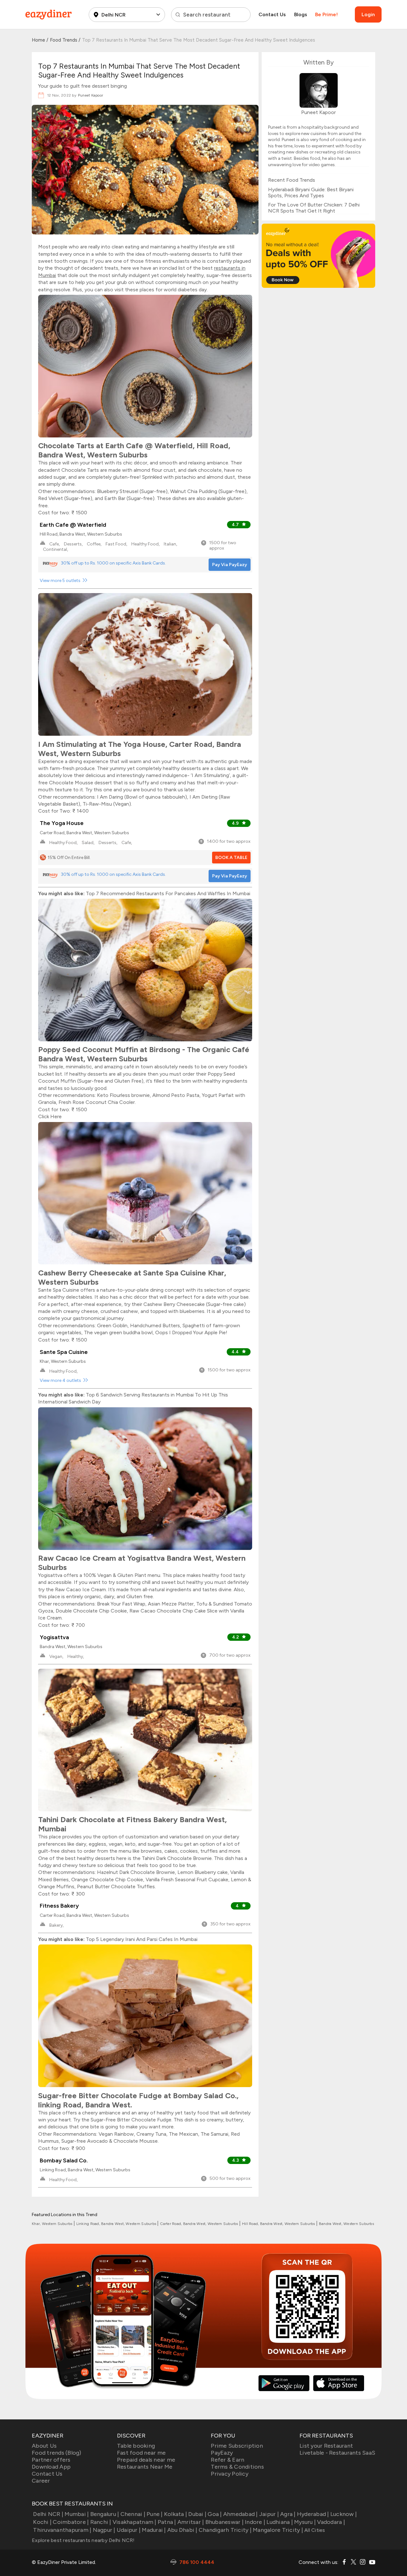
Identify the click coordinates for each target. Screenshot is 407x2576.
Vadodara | (331, 2522)
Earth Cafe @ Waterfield (73, 525)
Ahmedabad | (241, 2514)
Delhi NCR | (48, 2514)
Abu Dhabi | (182, 2530)
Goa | (215, 2514)
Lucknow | (344, 2514)
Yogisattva (54, 1637)
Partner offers (51, 2460)
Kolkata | (176, 2514)
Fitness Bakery (59, 1906)
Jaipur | (269, 2514)
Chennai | (133, 2514)
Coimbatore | (71, 2522)
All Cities (314, 2530)
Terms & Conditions (237, 2467)
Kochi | (42, 2522)
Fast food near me (141, 2453)
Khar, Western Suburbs (53, 2224)
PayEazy (222, 2453)
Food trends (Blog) (57, 2453)
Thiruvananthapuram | (62, 2530)
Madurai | (154, 2530)
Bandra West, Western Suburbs (346, 2224)
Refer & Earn (228, 2460)
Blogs (301, 14)
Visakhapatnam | (135, 2522)
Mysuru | (305, 2522)
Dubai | (197, 2514)
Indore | (255, 2522)
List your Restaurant (326, 2446)
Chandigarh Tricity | (225, 2530)
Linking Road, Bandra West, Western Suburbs (117, 2224)
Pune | (155, 2514)
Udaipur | (129, 2530)
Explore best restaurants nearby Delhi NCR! (83, 2540)
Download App (51, 2467)
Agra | (288, 2514)
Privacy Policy (230, 2474)
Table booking (136, 2446)
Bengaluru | (105, 2514)
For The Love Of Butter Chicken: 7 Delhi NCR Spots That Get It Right (314, 208)
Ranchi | (101, 2522)
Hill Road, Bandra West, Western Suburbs (279, 2224)
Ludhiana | (280, 2522)
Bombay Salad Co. (64, 2160)
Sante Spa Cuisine (64, 1352)
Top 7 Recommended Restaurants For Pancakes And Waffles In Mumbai (168, 893)
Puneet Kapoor (90, 95)
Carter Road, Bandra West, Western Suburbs (200, 2224)
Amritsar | (191, 2522)
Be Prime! (326, 14)
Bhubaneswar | (224, 2522)
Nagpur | (104, 2530)
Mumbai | (77, 2514)
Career (41, 2481)
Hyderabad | (313, 2514)
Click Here (50, 1116)
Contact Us (272, 14)
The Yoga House (62, 823)
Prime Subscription (237, 2446)
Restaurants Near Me (145, 2467)
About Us (44, 2446)
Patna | (167, 2522)
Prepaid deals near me (146, 2460)
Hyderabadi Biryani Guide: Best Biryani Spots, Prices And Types (311, 193)
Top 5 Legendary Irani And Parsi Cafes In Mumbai (142, 1939)
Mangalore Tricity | (278, 2530)
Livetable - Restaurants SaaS (337, 2453)
